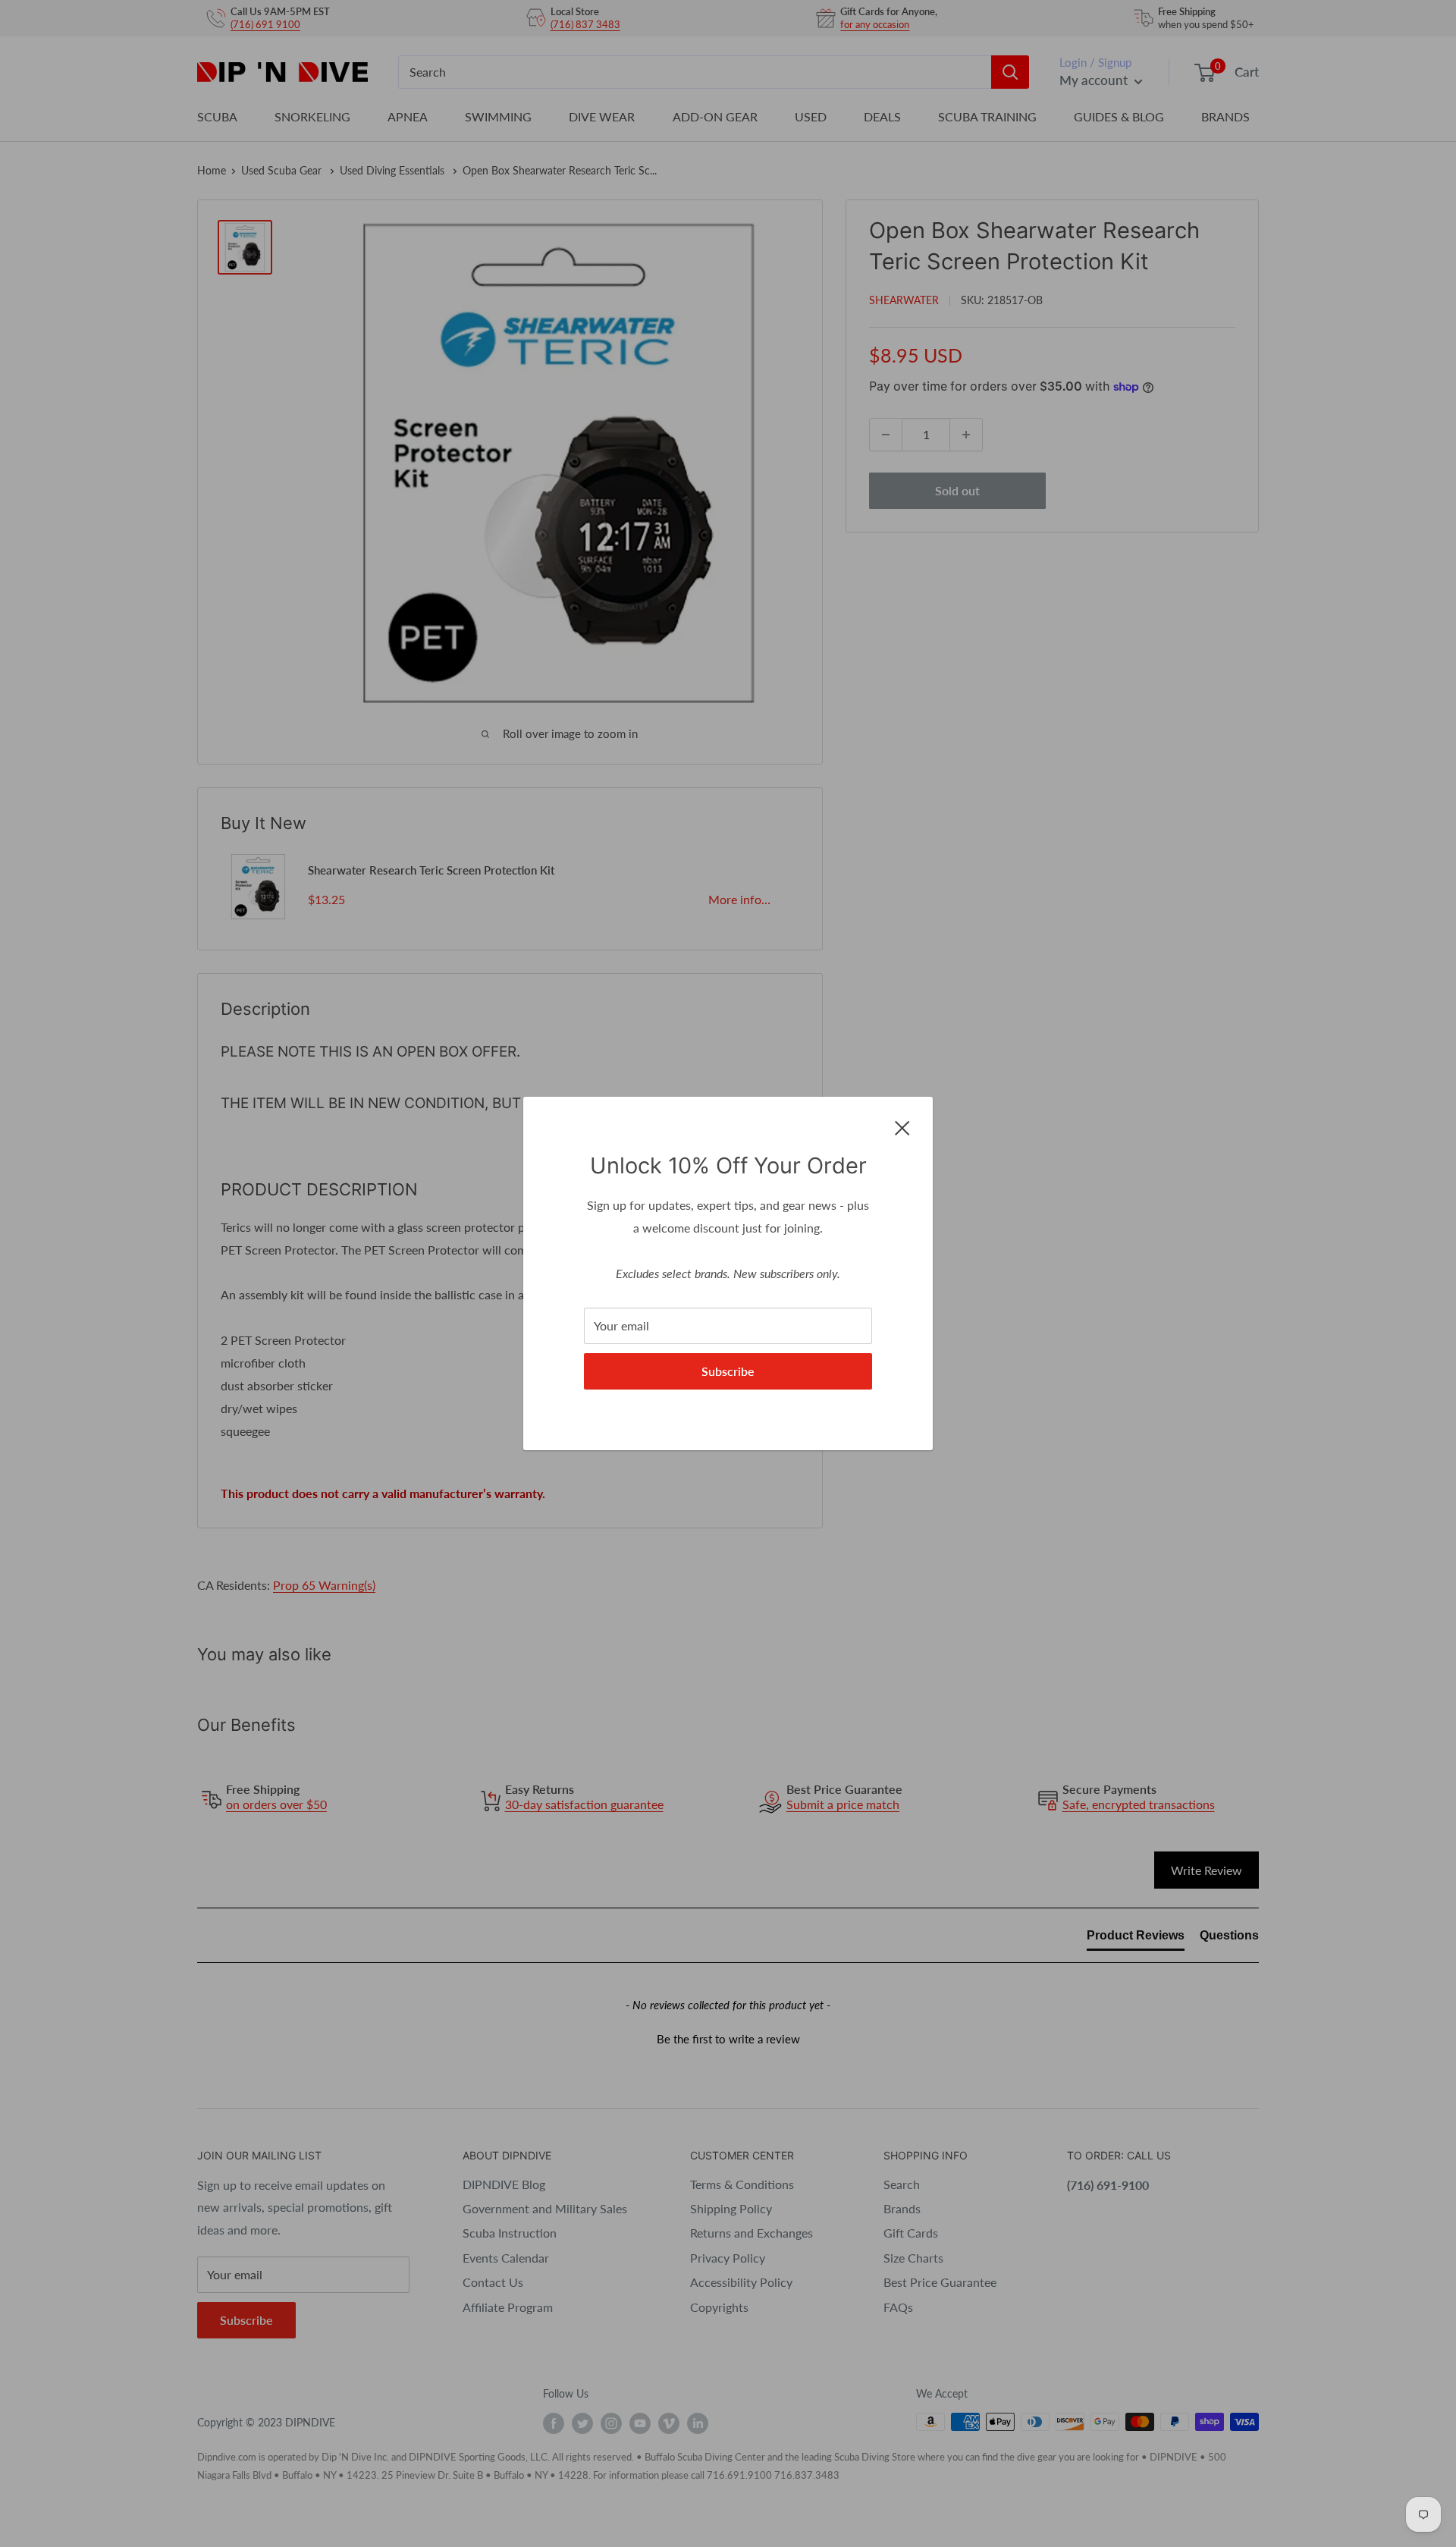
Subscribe (728, 1371)
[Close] (902, 1126)
